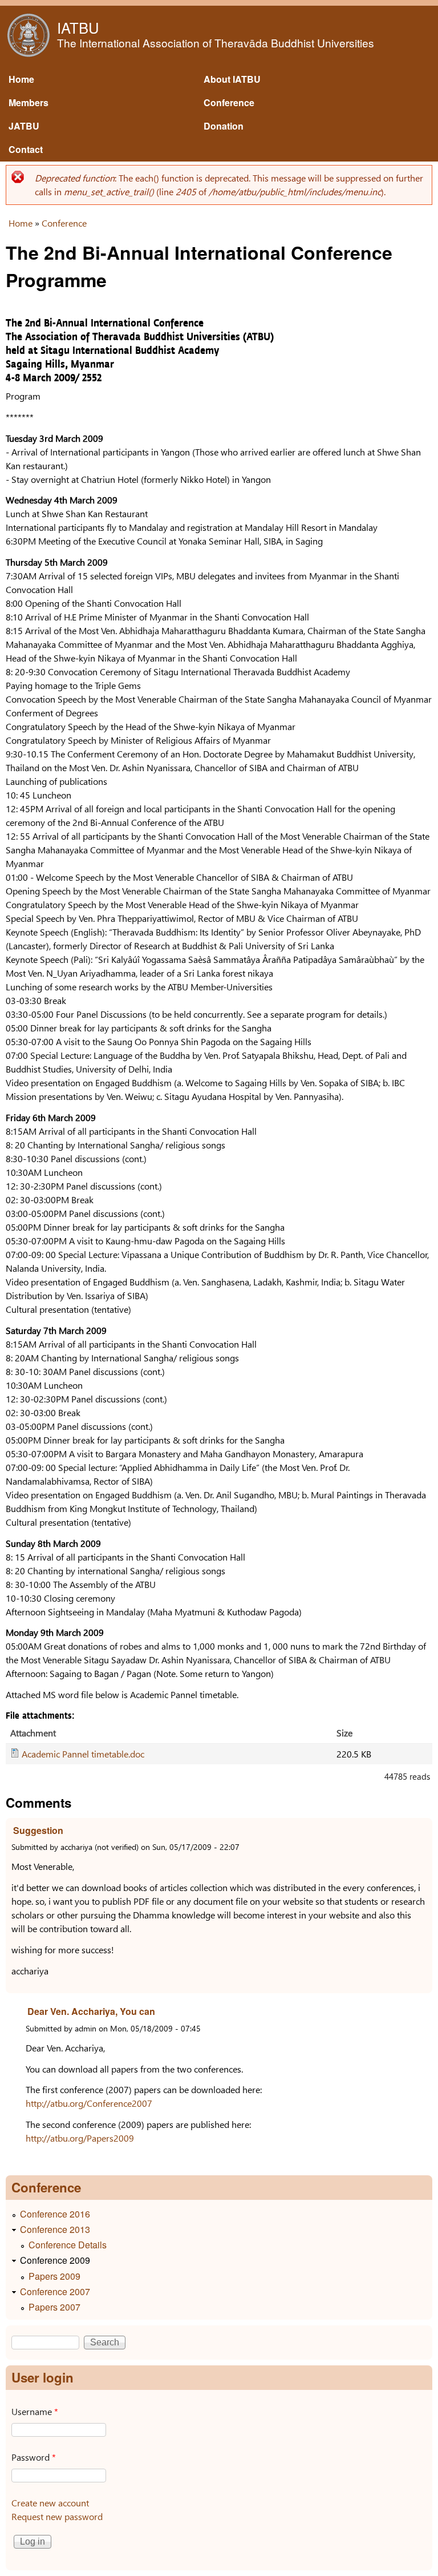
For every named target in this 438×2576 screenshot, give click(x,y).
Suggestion (38, 1830)
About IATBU (232, 79)
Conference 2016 (55, 2214)
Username (35, 2411)
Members (29, 102)
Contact (26, 149)
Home (21, 79)
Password (34, 2457)
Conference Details (68, 2245)
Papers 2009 (54, 2276)
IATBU (78, 27)
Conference (229, 102)
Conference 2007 (55, 2291)
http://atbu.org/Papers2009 (80, 2138)
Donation (224, 126)
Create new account (50, 2503)
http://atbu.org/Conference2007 (89, 2103)
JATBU (24, 126)
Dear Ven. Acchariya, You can (91, 2011)
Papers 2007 (54, 2307)
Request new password (57, 2516)
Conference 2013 (55, 2229)
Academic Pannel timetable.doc (83, 1754)
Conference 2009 (55, 2260)
